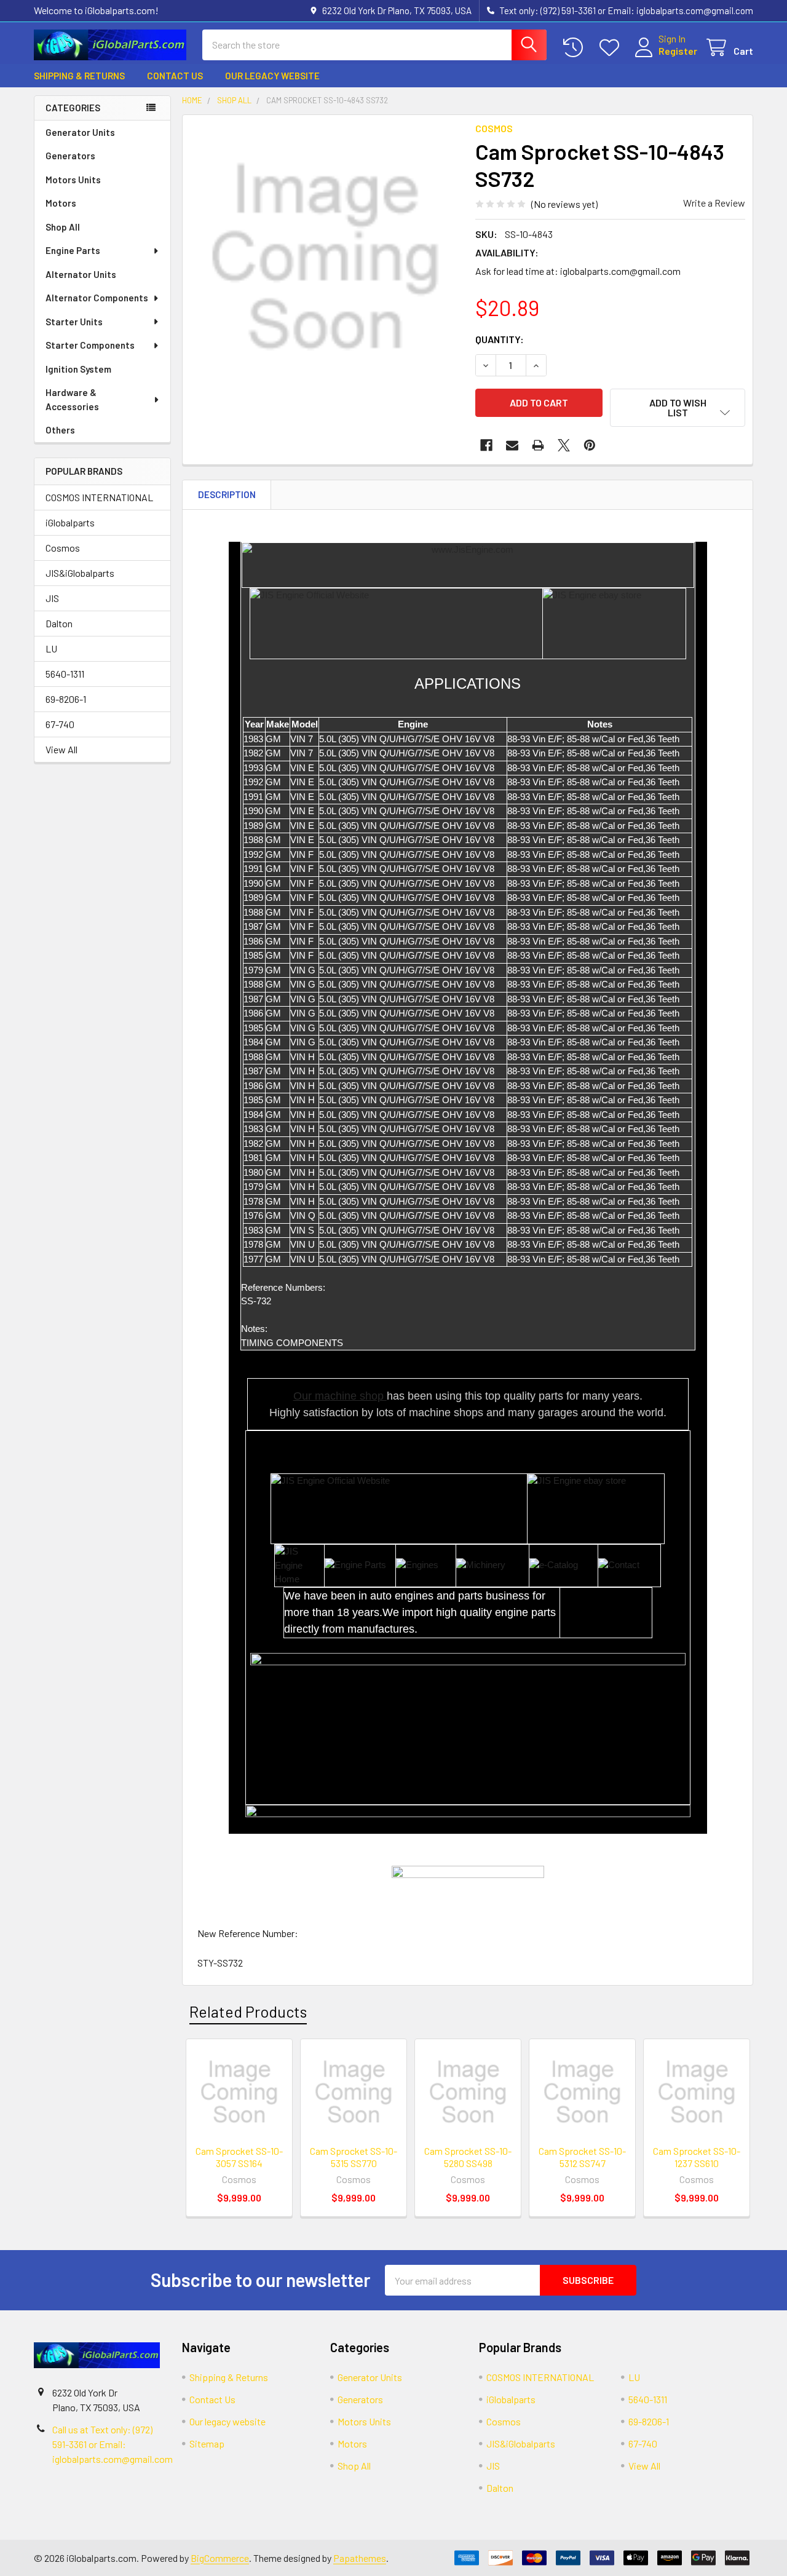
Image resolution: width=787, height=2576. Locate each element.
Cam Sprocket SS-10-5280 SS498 (468, 2157)
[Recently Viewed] (576, 48)
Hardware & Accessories (72, 399)
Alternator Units (81, 274)
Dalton (59, 623)
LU (51, 648)
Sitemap (207, 2443)
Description (227, 494)
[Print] (538, 445)
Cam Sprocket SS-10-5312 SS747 (582, 2157)
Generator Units (80, 132)
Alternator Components (97, 298)
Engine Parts (73, 250)
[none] (325, 258)
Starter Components (90, 345)
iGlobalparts (70, 522)
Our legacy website (272, 76)
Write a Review (714, 203)
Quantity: (500, 339)
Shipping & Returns (79, 76)
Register (678, 51)
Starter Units (74, 322)
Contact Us (175, 76)
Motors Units (73, 180)
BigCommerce (220, 2558)
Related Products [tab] (248, 2011)
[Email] (512, 445)
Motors (61, 203)
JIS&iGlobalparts (80, 573)
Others (60, 430)
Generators (70, 156)
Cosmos (63, 548)
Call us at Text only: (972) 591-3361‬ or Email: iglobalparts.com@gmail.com (113, 2444)
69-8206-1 (66, 699)
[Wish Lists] (612, 48)
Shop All (63, 227)
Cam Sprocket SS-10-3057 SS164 (239, 2157)
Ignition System (78, 369)
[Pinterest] (590, 445)
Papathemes (360, 2558)
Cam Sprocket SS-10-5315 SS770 (354, 2157)
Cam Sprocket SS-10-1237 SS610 (697, 2157)
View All (61, 749)
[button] (678, 408)
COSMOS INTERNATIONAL (99, 497)
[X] (564, 445)
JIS (52, 598)
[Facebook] (486, 445)
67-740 (60, 724)
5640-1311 (65, 674)
